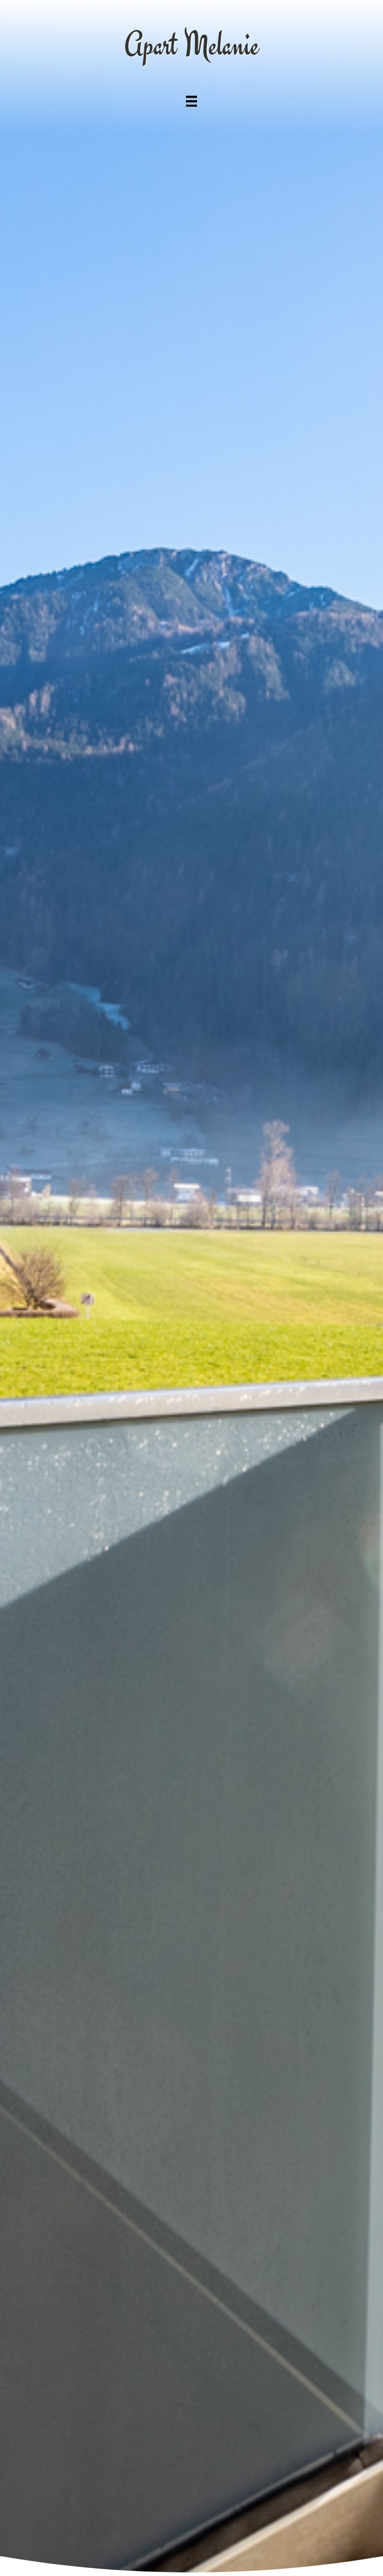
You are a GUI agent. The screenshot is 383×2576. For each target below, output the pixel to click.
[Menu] (191, 101)
